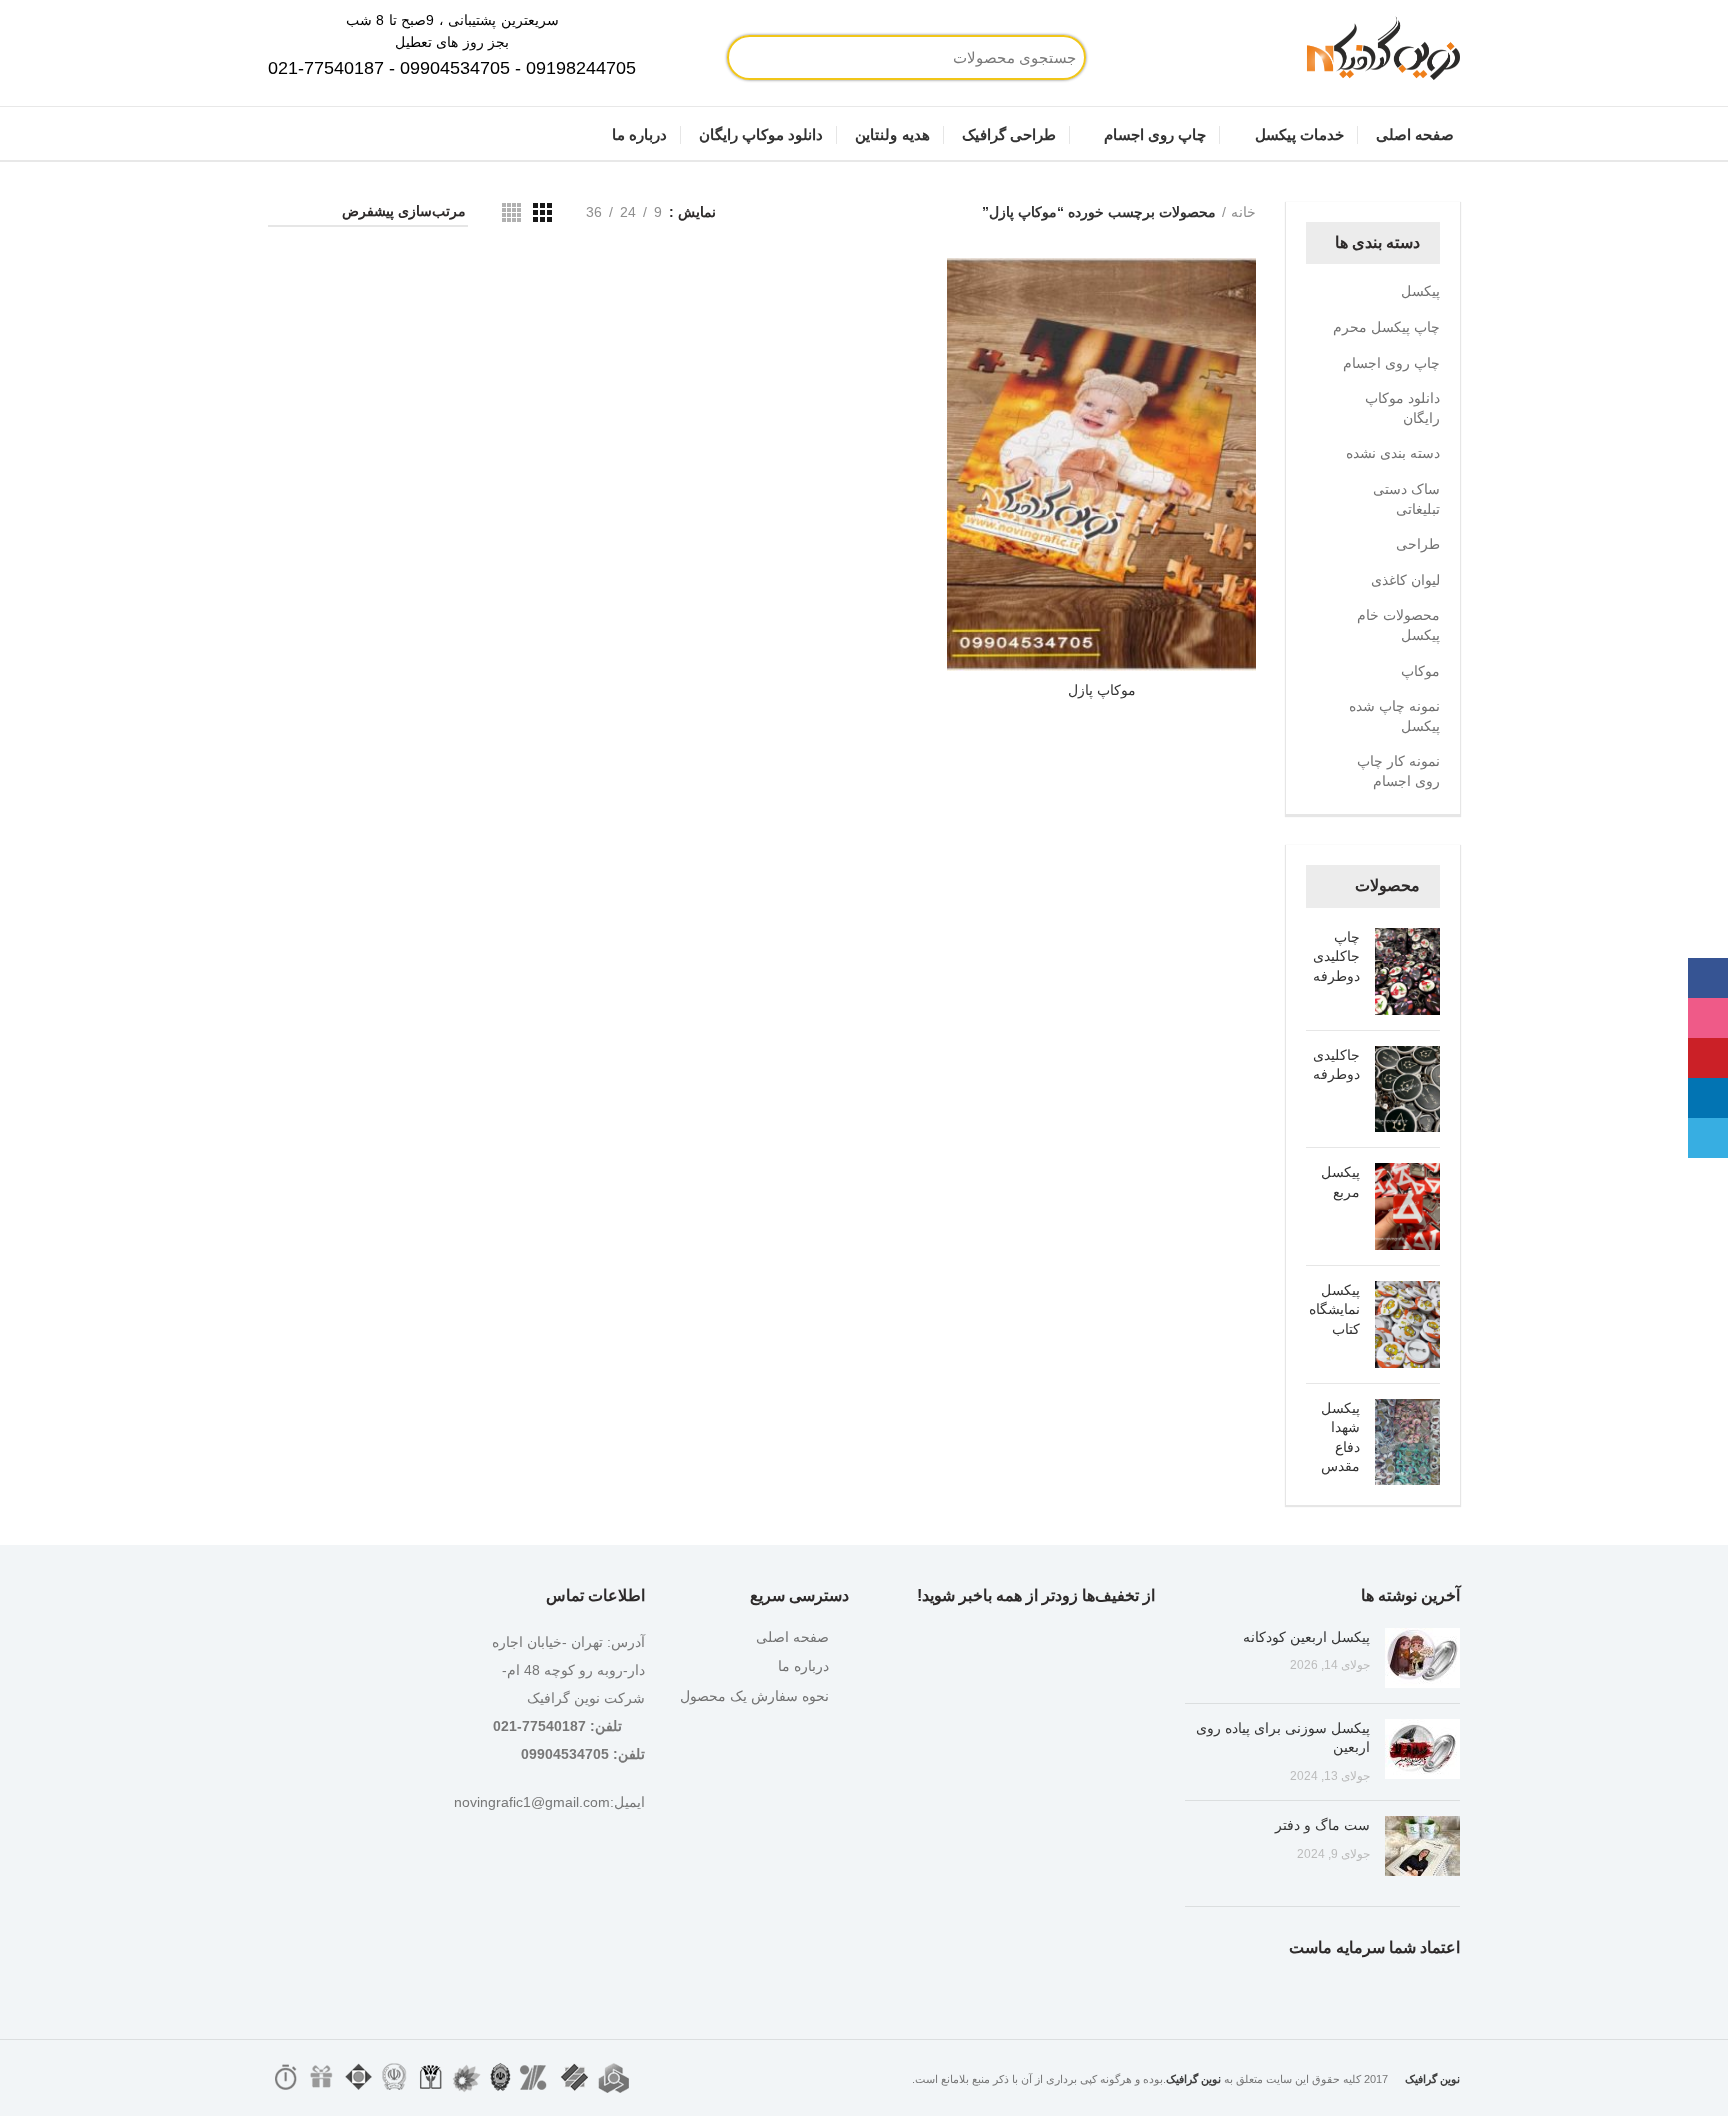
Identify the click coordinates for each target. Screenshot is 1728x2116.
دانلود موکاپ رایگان (1402, 408)
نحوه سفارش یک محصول (754, 1696)
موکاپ (1420, 671)
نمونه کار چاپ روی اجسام (1398, 771)
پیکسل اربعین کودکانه (1306, 1637)
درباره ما (803, 1666)
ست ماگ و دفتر (1322, 1825)
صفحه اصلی (792, 1637)
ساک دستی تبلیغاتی (1406, 499)
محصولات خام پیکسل (1398, 625)
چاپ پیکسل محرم (1386, 327)
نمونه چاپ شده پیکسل (1394, 716)
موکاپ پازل (1102, 690)
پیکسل (1420, 291)
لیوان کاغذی (1405, 580)
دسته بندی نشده (1393, 453)
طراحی (1418, 544)
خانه (1243, 212)
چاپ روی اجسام (1391, 363)
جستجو (814, 57)
